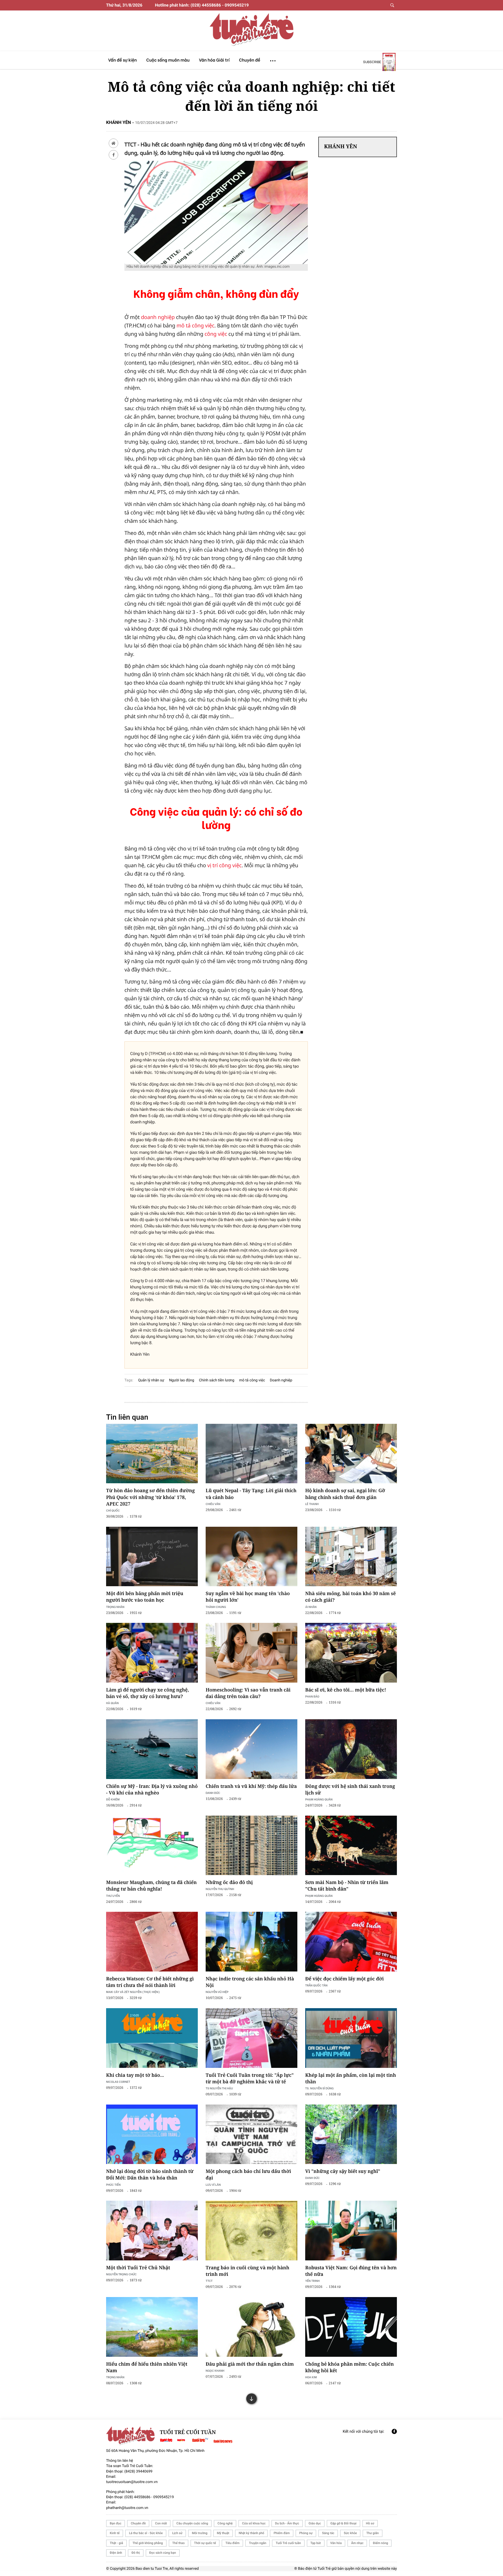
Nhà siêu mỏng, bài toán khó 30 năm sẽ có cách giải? (351, 1597)
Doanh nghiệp (281, 1380)
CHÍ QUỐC (113, 1510)
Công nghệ (225, 2523)
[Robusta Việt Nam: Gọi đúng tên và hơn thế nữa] (351, 2231)
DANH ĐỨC (213, 1793)
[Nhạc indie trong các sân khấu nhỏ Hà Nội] (251, 1942)
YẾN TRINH (312, 2281)
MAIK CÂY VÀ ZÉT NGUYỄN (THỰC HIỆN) (133, 1992)
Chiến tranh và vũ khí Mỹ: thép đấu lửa (251, 1786)
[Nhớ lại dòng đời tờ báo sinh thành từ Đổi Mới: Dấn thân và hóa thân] (152, 2134)
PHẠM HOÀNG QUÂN (319, 1799)
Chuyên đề (138, 2523)
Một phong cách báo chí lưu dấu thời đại (248, 2175)
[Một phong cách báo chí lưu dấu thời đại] (251, 2134)
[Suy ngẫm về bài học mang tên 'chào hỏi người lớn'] (251, 1557)
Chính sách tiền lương (217, 1380)
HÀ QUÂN (112, 1703)
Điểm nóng (380, 2543)
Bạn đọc (116, 2523)
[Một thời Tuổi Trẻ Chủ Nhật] (152, 2231)
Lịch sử (177, 2533)
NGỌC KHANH (215, 2371)
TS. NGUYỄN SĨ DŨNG (319, 2088)
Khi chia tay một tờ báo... (135, 2075)
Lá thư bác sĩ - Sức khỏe (146, 2533)
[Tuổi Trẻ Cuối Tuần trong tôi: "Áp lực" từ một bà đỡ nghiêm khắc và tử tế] (251, 2038)
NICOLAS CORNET (118, 2082)
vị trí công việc (224, 865)
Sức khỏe (350, 2533)
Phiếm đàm (282, 2533)
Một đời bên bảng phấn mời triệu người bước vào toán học (145, 1597)
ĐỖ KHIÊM (113, 1799)
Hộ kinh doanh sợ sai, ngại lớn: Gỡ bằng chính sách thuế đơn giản (345, 1494)
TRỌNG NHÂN (115, 2377)
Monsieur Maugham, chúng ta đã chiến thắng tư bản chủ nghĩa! (151, 1886)
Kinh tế (115, 2533)
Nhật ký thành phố (251, 2533)
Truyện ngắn (258, 2543)
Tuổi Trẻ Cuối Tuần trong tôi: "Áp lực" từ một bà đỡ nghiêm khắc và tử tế (250, 2078)
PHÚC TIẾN (113, 2185)
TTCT (209, 2281)
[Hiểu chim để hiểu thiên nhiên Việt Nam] (152, 2327)
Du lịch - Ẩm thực (287, 2523)
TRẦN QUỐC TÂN (316, 1985)
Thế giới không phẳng (148, 2543)
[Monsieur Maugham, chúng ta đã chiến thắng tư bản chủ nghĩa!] (152, 1846)
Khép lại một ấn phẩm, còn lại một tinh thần (351, 2078)
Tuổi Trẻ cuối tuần (288, 2543)
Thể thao (179, 2543)
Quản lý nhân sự (151, 1380)
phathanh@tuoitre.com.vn (127, 2508)
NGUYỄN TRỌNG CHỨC (121, 2274)
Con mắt (161, 2523)
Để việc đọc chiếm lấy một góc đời (345, 1979)
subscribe (372, 62)
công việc (216, 334)
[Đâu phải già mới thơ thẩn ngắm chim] (251, 2327)
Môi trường (199, 2533)
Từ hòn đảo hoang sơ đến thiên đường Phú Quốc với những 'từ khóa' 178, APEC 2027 (150, 1497)
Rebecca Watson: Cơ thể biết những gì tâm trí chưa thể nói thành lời (150, 1982)
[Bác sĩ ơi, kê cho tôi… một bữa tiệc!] (351, 1653)
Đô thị (136, 2553)
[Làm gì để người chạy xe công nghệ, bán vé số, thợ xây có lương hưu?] (152, 1653)
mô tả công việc (195, 325)
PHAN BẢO (312, 1696)
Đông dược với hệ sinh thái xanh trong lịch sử (350, 1790)
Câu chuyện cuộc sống (192, 2523)
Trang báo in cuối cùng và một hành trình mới (247, 2271)
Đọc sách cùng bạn (163, 2553)
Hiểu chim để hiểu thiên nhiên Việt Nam (147, 2367)
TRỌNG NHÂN (115, 1607)
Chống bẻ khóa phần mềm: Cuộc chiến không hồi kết (349, 2367)
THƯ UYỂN (113, 1896)
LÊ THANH (312, 1504)
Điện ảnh (116, 2553)
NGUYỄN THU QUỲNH (220, 1889)
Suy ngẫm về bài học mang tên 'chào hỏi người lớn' (248, 1597)
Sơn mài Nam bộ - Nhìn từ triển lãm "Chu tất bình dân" (347, 1886)
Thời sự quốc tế (205, 2543)
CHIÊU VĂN (213, 1504)
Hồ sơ (370, 2523)
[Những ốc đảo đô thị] (251, 1846)
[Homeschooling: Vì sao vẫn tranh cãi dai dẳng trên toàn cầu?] (251, 1653)
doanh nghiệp (158, 317)
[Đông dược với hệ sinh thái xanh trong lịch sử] (351, 1749)
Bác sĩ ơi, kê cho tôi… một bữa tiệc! (346, 1690)
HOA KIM (311, 2377)
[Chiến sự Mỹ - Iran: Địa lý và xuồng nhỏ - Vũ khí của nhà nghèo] (152, 1749)
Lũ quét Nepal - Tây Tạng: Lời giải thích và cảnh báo (251, 1494)
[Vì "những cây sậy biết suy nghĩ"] (351, 2134)
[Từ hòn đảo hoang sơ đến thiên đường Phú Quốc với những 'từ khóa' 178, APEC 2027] (152, 1454)
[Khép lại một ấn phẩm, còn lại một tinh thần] (351, 2038)
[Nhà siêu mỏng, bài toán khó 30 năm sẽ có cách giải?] (351, 1557)
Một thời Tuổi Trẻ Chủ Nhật (138, 2268)
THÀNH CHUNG (216, 1607)
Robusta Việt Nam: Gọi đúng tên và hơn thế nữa (351, 2271)
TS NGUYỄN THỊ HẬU (219, 2088)
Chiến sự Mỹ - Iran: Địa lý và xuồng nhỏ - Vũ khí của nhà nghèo (152, 1790)
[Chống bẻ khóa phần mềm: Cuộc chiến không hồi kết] (351, 2327)
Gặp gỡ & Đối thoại (343, 2523)
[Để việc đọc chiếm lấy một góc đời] (351, 1942)
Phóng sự (306, 2533)
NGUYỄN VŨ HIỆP (217, 1992)
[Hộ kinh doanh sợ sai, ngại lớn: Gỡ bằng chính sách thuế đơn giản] (351, 1454)
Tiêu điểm (232, 2543)
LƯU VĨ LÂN (213, 2185)
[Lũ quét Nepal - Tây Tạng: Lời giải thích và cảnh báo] (251, 1454)
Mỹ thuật (223, 2533)
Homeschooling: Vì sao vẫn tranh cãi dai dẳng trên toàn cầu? (248, 1693)
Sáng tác (328, 2533)
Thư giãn (372, 2533)
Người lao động (182, 1380)
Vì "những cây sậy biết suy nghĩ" (343, 2171)
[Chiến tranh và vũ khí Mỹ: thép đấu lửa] (251, 1749)
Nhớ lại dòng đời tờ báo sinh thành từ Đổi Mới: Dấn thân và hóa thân (150, 2175)
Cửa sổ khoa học (254, 2523)
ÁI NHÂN (311, 1607)
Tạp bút (316, 2543)
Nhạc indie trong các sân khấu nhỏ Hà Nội (250, 1982)
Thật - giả (116, 2543)
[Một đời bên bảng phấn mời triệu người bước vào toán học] (152, 1557)
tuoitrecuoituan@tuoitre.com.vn (132, 2482)
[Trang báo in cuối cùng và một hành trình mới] (251, 2231)
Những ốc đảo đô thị (229, 1882)
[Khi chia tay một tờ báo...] (152, 2038)
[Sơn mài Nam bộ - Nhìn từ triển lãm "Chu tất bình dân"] (351, 1846)
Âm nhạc (357, 2543)
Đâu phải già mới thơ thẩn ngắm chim (250, 2364)
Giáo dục (315, 2523)
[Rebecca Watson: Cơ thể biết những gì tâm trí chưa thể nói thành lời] (152, 1942)
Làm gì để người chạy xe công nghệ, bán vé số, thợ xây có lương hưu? (147, 1693)
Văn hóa (336, 2543)
